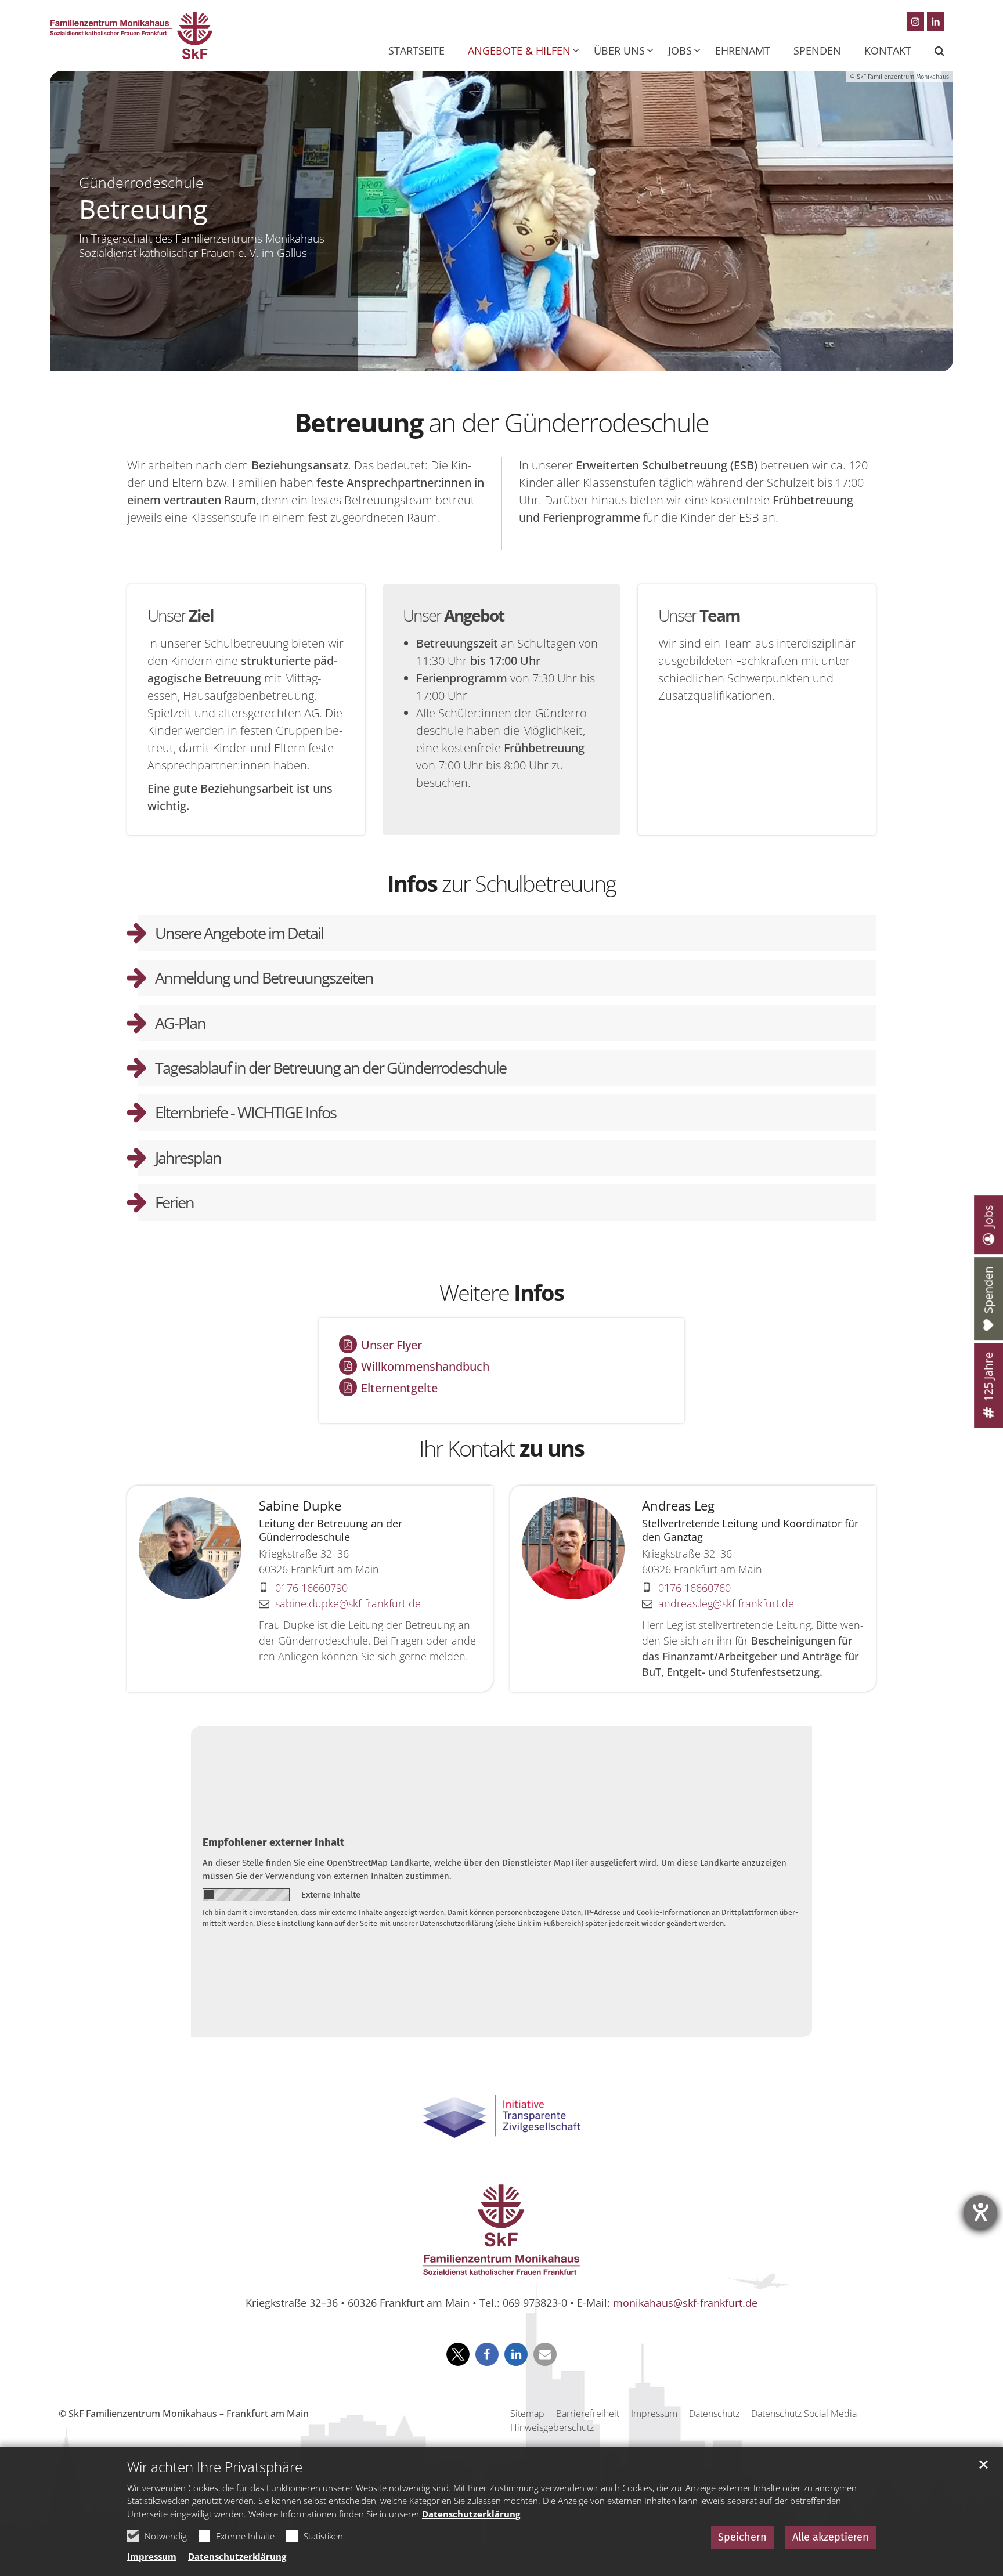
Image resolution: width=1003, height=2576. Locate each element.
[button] (932, 50)
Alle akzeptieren (831, 2537)
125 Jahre (988, 1377)
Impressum (152, 2556)
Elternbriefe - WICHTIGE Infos (246, 1112)
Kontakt (888, 50)
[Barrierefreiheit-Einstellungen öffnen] (980, 2212)
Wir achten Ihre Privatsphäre (215, 2467)
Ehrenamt (743, 50)
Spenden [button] (817, 50)
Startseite (416, 50)
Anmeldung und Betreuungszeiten (264, 978)
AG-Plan (180, 1023)
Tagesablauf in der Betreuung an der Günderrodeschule (331, 1067)
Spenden (988, 1290)
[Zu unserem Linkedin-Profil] (936, 21)
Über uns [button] (619, 50)
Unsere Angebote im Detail (239, 933)
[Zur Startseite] (131, 35)
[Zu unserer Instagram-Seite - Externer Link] (915, 21)
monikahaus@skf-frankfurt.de (685, 2303)
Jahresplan (188, 1157)
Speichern (742, 2537)
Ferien (174, 1202)
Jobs (988, 1216)
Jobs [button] (680, 50)
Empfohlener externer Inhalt (273, 1842)
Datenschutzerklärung (471, 2514)
